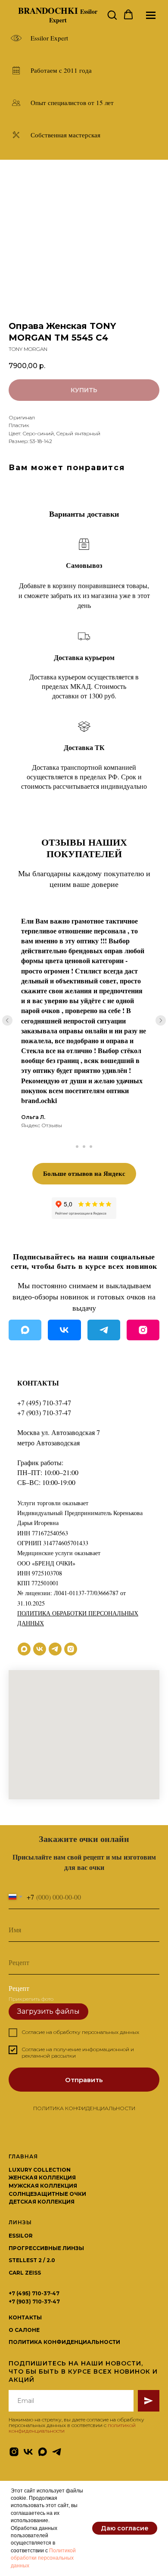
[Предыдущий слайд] (7, 1020)
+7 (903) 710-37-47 (44, 1412)
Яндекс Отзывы (42, 1125)
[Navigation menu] (151, 15)
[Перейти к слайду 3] (91, 1147)
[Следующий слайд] (161, 1020)
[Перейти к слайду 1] (77, 1147)
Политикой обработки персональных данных (43, 2558)
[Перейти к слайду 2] (84, 1147)
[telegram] (55, 1649)
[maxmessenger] (24, 1649)
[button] (112, 15)
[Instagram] (143, 1330)
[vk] (40, 1649)
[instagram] (71, 1649)
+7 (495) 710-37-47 (44, 1403)
